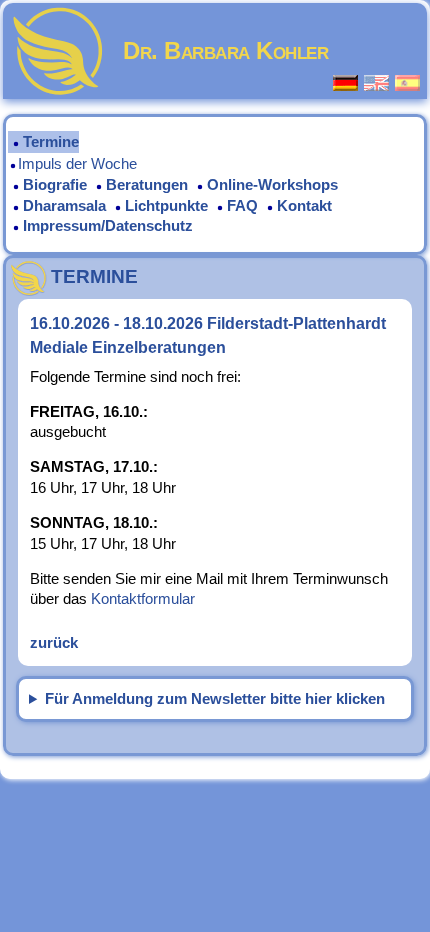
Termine (51, 142)
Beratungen (147, 185)
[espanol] (408, 83)
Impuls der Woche (77, 164)
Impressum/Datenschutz (108, 226)
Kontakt (304, 206)
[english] (377, 83)
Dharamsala (64, 206)
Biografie (55, 185)
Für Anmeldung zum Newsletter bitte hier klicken (215, 699)
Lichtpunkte (166, 206)
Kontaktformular (143, 599)
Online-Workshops (272, 185)
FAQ (242, 206)
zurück (54, 643)
